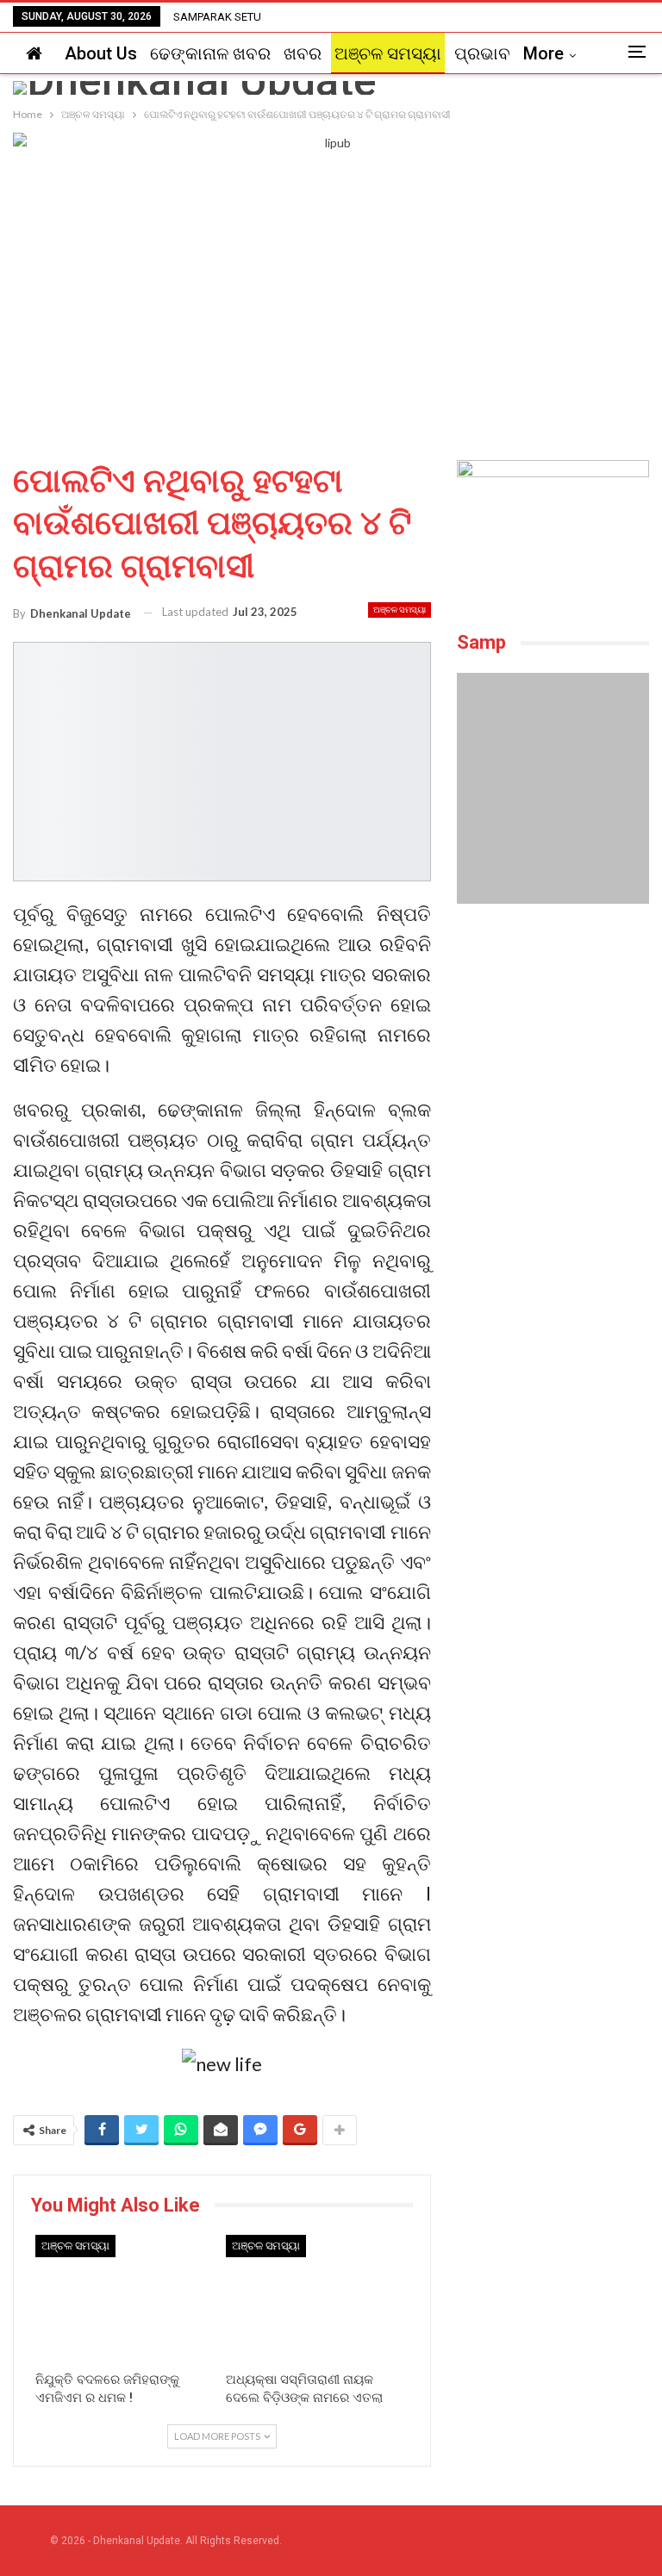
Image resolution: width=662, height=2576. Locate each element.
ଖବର (303, 53)
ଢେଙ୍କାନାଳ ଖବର (210, 53)
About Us (101, 53)
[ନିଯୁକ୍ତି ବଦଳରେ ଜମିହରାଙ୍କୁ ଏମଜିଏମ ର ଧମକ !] (126, 2299)
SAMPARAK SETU (217, 17)
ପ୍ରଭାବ (482, 53)
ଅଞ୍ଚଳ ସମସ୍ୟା (388, 53)
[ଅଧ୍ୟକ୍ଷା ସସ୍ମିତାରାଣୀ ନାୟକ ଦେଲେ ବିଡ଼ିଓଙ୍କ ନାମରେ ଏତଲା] (317, 2299)
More (543, 53)
